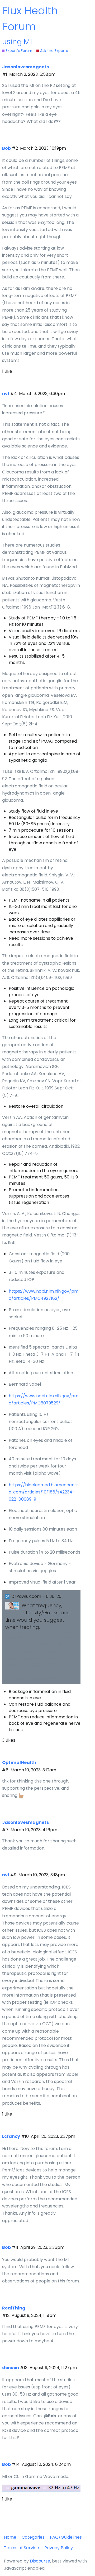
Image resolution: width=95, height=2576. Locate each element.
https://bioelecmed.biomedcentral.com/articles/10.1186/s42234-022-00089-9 (43, 1492)
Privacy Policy (59, 2548)
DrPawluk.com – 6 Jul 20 (36, 1596)
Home (10, 2537)
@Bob (50, 2416)
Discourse (40, 2561)
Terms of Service (22, 2548)
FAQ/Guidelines (66, 2537)
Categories (33, 2537)
